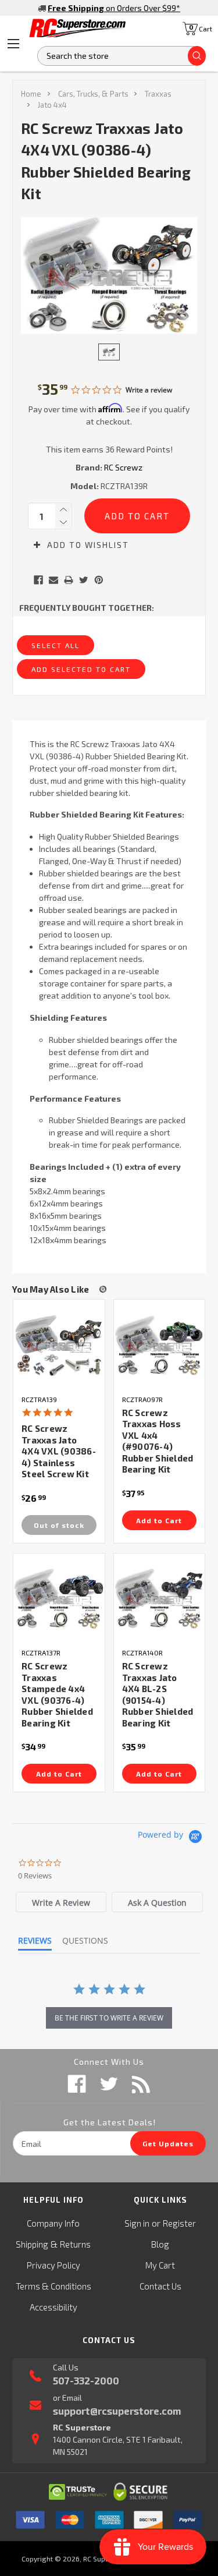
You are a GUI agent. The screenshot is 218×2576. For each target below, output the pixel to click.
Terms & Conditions (53, 2286)
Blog (160, 2244)
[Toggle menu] (13, 44)
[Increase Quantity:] (63, 509)
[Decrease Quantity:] (63, 522)
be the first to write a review (109, 2018)
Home (31, 94)
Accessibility (53, 2307)
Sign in (137, 2223)
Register (179, 2223)
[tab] (61, 1902)
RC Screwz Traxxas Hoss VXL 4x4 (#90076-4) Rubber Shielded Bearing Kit (158, 1441)
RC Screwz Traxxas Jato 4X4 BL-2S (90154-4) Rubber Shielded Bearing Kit (158, 1694)
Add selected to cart (81, 669)
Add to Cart (159, 1520)
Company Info (53, 2223)
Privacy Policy (53, 2265)
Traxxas (158, 94)
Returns (75, 2244)
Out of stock (59, 1525)
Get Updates (168, 2143)
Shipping (32, 2244)
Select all (56, 645)
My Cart (160, 2265)
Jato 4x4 (52, 105)
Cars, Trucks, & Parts (93, 94)
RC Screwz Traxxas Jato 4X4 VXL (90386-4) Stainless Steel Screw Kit (59, 1451)
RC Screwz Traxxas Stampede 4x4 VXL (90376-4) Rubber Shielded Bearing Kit (57, 1694)
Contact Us (160, 2286)
